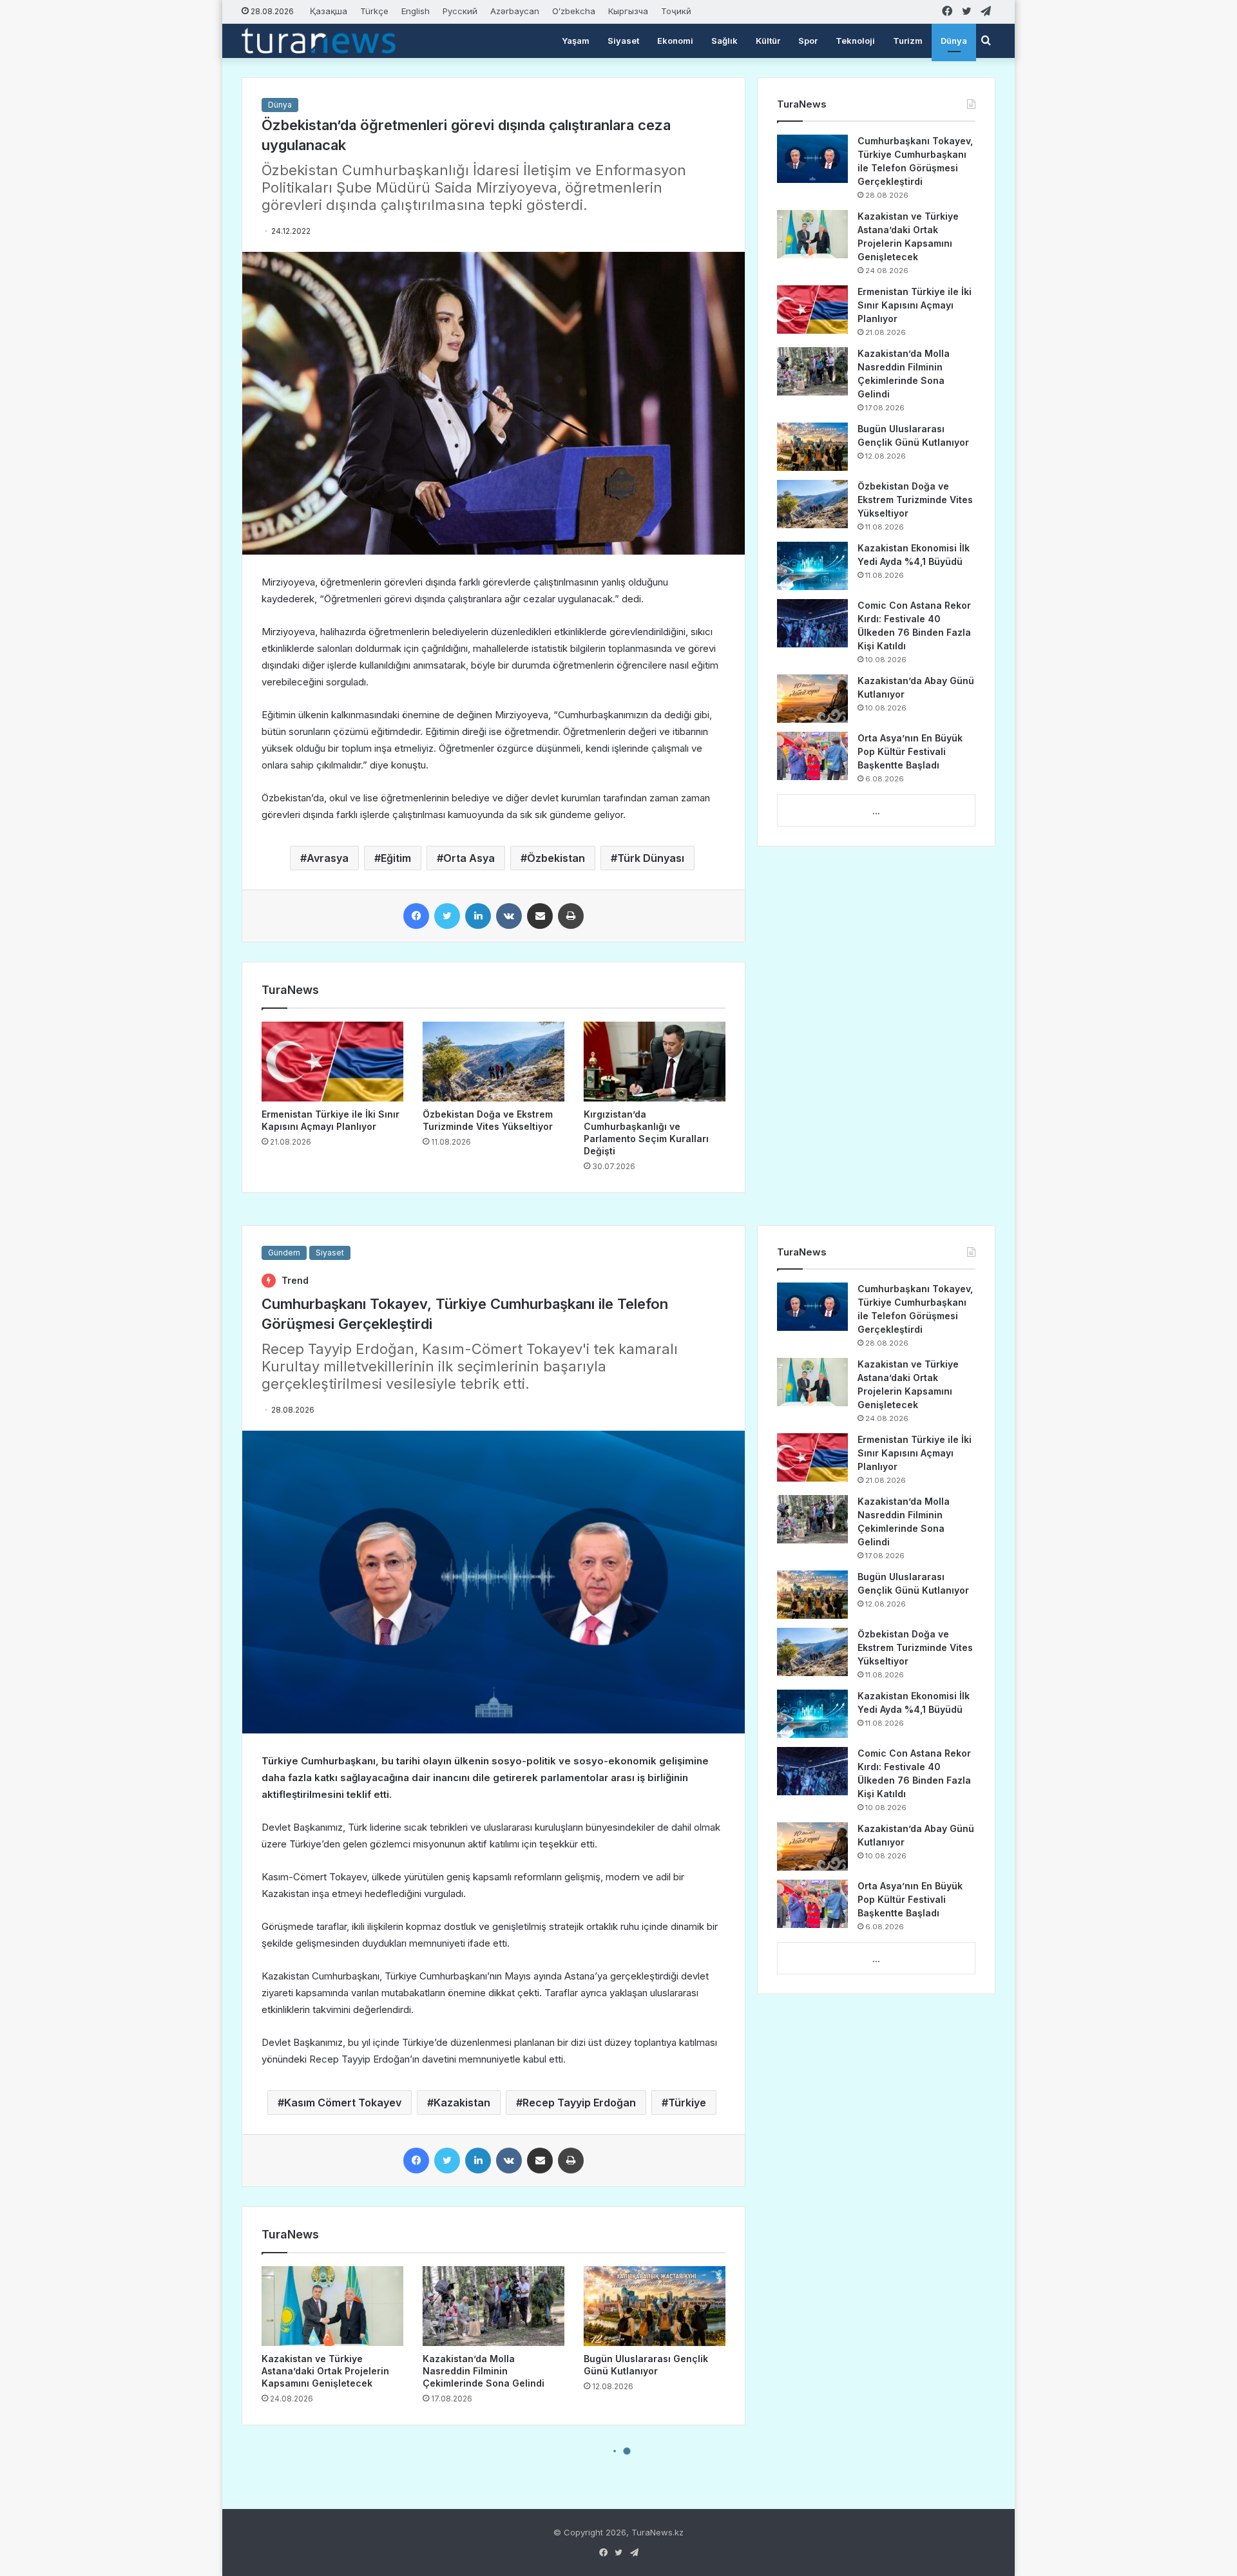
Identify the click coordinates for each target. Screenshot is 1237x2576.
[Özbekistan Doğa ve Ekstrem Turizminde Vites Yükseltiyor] (494, 1062)
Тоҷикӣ (676, 11)
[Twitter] (447, 916)
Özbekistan (556, 858)
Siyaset (623, 41)
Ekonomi (675, 41)
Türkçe (374, 11)
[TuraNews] (319, 41)
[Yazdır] (571, 916)
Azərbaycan (515, 11)
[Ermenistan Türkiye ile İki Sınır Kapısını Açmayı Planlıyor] (332, 1062)
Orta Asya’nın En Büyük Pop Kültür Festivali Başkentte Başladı (910, 751)
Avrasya (328, 858)
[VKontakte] (509, 916)
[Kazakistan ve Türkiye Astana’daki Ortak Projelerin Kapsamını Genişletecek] (812, 234)
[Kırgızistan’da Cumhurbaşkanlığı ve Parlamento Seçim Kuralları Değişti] (655, 1062)
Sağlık (724, 41)
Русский (460, 11)
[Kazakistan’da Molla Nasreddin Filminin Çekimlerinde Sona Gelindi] (812, 371)
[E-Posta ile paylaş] (540, 916)
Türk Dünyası (651, 858)
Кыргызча (628, 11)
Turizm (908, 41)
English (416, 11)
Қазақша (329, 11)
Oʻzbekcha (574, 11)
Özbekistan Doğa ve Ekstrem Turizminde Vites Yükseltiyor (915, 500)
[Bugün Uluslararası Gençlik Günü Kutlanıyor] (812, 447)
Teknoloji (855, 41)
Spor (808, 41)
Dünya (954, 41)
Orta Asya (469, 858)
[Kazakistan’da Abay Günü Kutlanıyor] (812, 699)
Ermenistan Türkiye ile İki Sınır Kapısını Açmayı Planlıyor (915, 305)
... (876, 811)
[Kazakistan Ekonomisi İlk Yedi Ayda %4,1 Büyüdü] (812, 566)
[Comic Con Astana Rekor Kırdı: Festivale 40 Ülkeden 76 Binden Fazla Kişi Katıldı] (812, 623)
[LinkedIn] (478, 916)
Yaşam (576, 41)
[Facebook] (416, 916)
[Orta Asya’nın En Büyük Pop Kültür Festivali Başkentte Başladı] (812, 756)
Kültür (768, 41)
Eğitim (396, 858)
